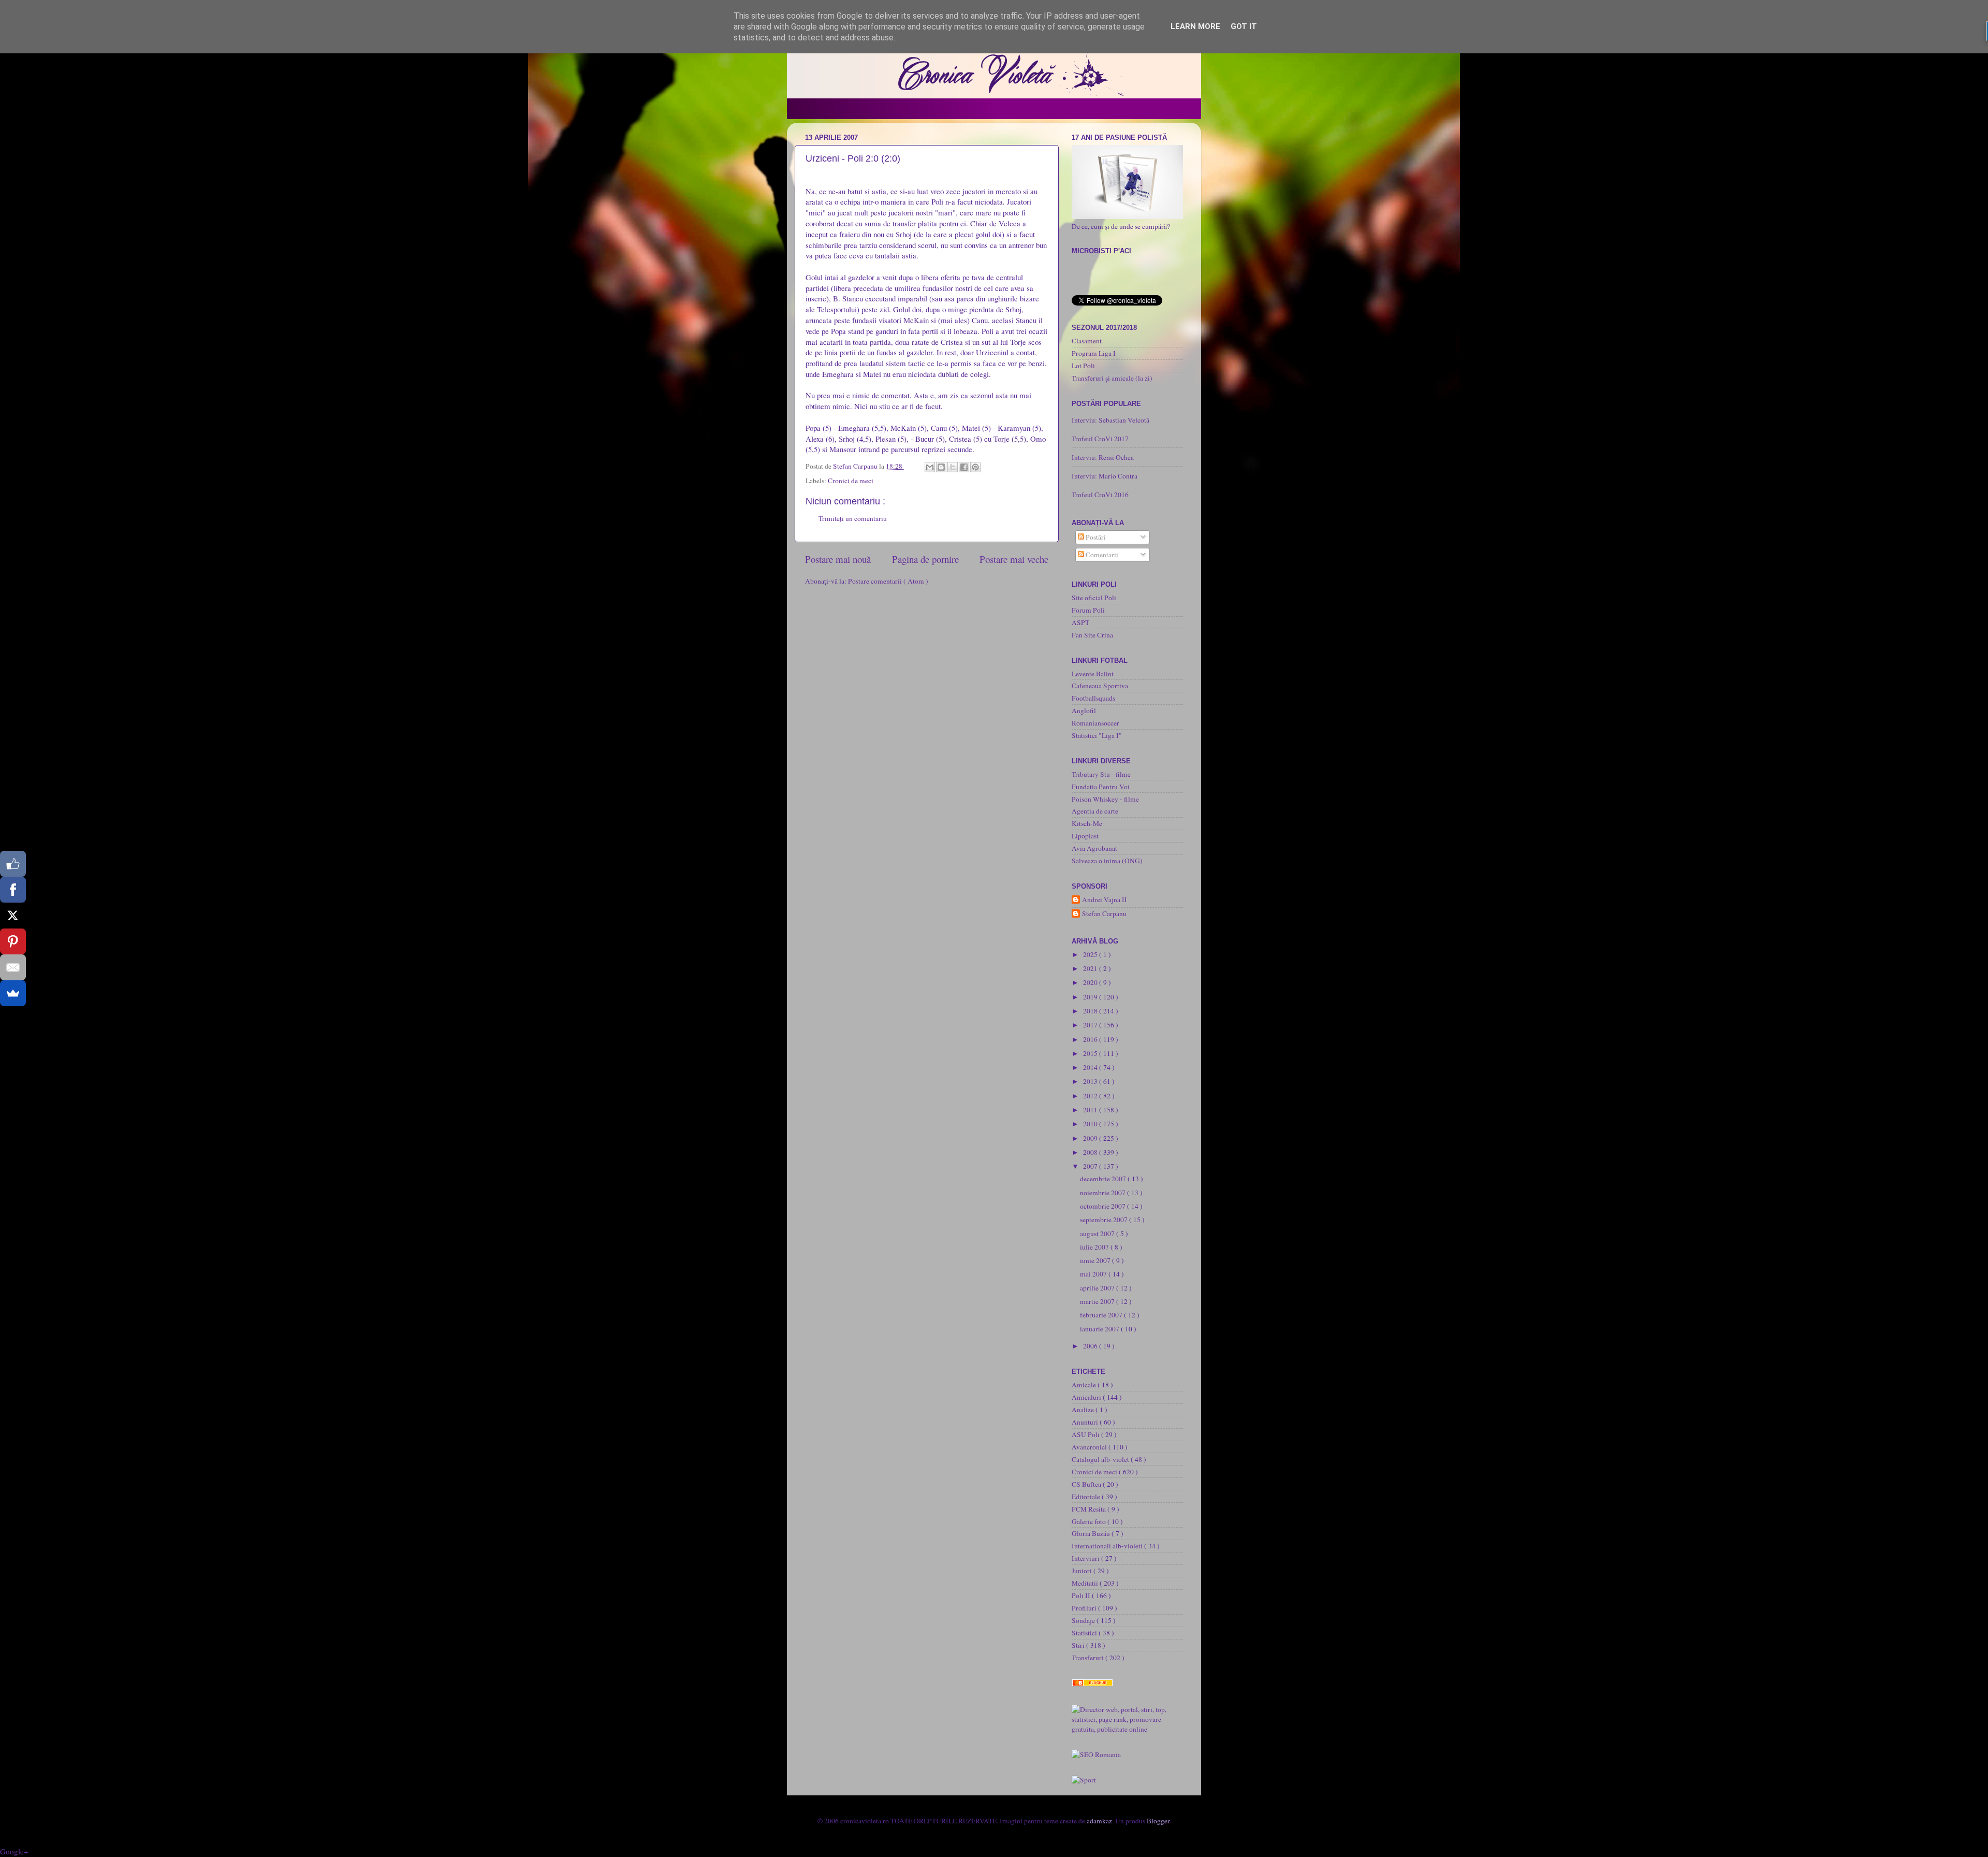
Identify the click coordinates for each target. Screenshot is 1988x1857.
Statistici (1085, 1633)
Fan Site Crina (1092, 635)
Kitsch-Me (1087, 823)
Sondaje (1084, 1620)
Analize (1084, 1410)
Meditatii (1086, 1583)
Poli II (1082, 1595)
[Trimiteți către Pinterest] (975, 467)
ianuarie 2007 (1100, 1329)
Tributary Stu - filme (1101, 774)
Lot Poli (1083, 366)
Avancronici (1090, 1447)
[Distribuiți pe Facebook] (964, 467)
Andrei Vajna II (1105, 900)
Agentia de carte (1095, 811)
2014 (1091, 1067)
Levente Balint (1093, 674)
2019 (1091, 997)
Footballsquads (1093, 698)
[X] (13, 916)
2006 (1091, 1346)
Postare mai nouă (838, 559)
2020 (1091, 982)
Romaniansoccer (1095, 723)
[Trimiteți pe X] (953, 467)
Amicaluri (1087, 1397)
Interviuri (1086, 1558)
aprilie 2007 (1098, 1288)
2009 (1091, 1138)
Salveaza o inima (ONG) (1107, 861)
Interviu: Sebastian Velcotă (1110, 420)
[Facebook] (13, 890)
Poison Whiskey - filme (1105, 799)
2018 (1091, 1011)
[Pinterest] (13, 941)
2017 (1091, 1025)
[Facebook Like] (13, 864)
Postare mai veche (1014, 559)
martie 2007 (1098, 1301)
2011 (1091, 1110)
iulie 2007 (1095, 1247)
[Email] (13, 967)
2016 (1091, 1039)
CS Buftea (1087, 1484)
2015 (1091, 1053)
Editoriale (1087, 1497)
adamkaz (1099, 1821)
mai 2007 (1094, 1274)
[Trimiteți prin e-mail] (930, 467)
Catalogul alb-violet (1101, 1459)
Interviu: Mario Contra (1105, 476)
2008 (1091, 1152)
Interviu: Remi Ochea (1103, 457)
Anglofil (1084, 710)
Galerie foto (1090, 1521)
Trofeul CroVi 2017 (1100, 439)
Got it (1244, 26)
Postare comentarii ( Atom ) (888, 581)
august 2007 (1098, 1234)
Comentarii (1101, 555)
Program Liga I (1094, 353)
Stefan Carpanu (1104, 914)
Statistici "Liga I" (1097, 735)
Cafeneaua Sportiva (1100, 686)
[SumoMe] (13, 993)
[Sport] (1084, 1780)
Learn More (1195, 26)
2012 (1091, 1096)
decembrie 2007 (1104, 1179)
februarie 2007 (1102, 1315)
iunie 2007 (1096, 1260)
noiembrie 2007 (1103, 1193)
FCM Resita (1090, 1509)
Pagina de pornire (925, 559)
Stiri (1079, 1645)
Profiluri (1085, 1608)
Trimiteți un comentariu (853, 518)
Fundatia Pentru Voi (1101, 787)
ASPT (1080, 622)
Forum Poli (1088, 610)
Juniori (1083, 1571)
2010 (1091, 1124)
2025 (1091, 954)
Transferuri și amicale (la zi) (1112, 378)
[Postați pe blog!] (941, 467)
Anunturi (1086, 1422)
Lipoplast (1085, 836)
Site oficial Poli (1094, 598)
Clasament (1087, 341)
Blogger (1158, 1821)
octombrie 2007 (1103, 1206)
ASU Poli (1086, 1434)
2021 (1091, 968)
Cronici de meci (851, 481)
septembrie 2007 (1105, 1220)
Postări (1095, 537)
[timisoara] (1096, 1754)
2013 (1091, 1081)
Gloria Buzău (1092, 1533)
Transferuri (1088, 1658)
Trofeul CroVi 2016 (1100, 495)
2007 (1091, 1166)
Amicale (1085, 1385)
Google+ (14, 1851)
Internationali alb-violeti (1108, 1546)
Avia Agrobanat (1094, 848)
